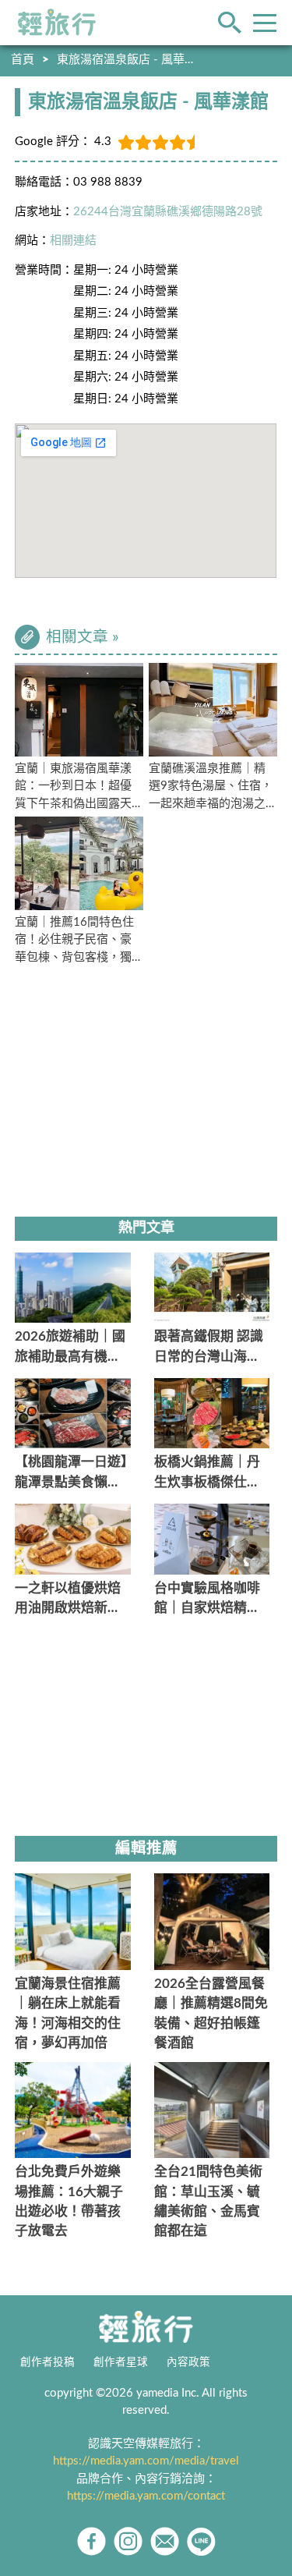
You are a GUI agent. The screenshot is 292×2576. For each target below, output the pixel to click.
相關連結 (73, 241)
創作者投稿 (47, 2362)
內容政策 (188, 2362)
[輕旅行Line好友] (201, 2541)
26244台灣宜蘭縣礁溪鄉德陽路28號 (168, 212)
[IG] (128, 2541)
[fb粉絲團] (91, 2541)
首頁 (23, 60)
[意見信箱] (165, 2541)
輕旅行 (57, 23)
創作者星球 (121, 2362)
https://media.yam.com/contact (146, 2496)
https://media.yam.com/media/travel (146, 2461)
